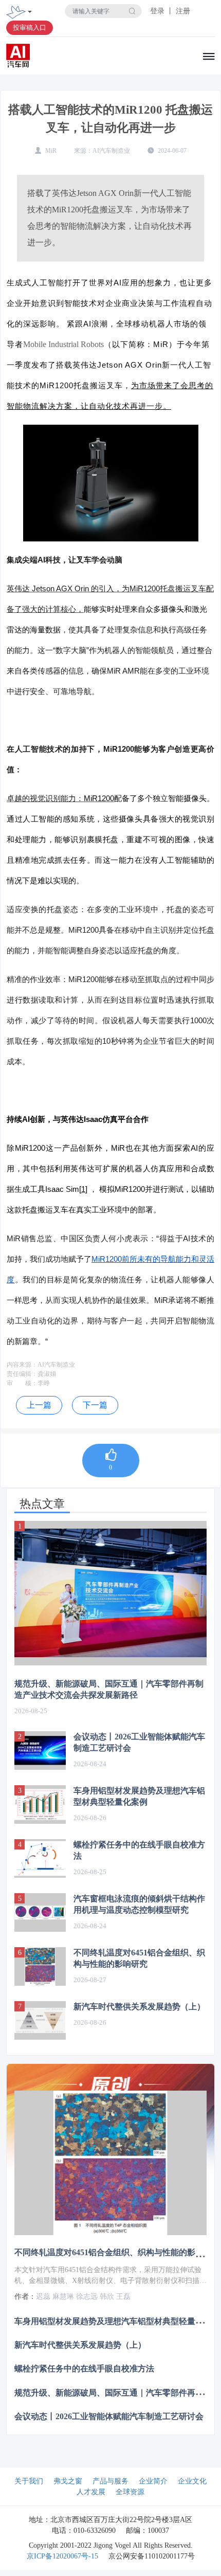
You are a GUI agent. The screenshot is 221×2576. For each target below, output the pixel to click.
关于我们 (29, 2481)
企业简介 (153, 2481)
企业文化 (192, 2481)
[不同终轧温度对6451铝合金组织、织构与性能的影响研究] (40, 1966)
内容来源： (22, 1365)
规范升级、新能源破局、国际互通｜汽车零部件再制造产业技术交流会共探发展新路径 (109, 1689)
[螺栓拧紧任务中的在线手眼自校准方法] (40, 1858)
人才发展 (91, 2492)
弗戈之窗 (68, 2481)
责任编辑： (22, 1374)
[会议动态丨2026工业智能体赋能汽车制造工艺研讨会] (40, 1750)
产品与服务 (110, 2481)
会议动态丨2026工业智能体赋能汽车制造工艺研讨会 (139, 1742)
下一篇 (95, 1405)
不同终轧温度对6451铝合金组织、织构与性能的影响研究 (139, 1958)
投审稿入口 (30, 28)
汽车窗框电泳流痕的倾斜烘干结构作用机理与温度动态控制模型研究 (139, 1904)
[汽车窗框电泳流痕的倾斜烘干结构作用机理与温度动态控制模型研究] (40, 1912)
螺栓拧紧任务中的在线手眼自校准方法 (139, 1850)
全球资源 (130, 2492)
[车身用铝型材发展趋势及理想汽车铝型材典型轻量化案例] (40, 1804)
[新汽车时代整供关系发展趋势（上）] (40, 2020)
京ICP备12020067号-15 (62, 2556)
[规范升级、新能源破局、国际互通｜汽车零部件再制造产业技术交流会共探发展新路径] (110, 1593)
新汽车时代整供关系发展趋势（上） (139, 2007)
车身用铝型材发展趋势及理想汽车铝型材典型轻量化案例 (139, 1796)
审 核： (22, 1383)
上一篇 (39, 1405)
